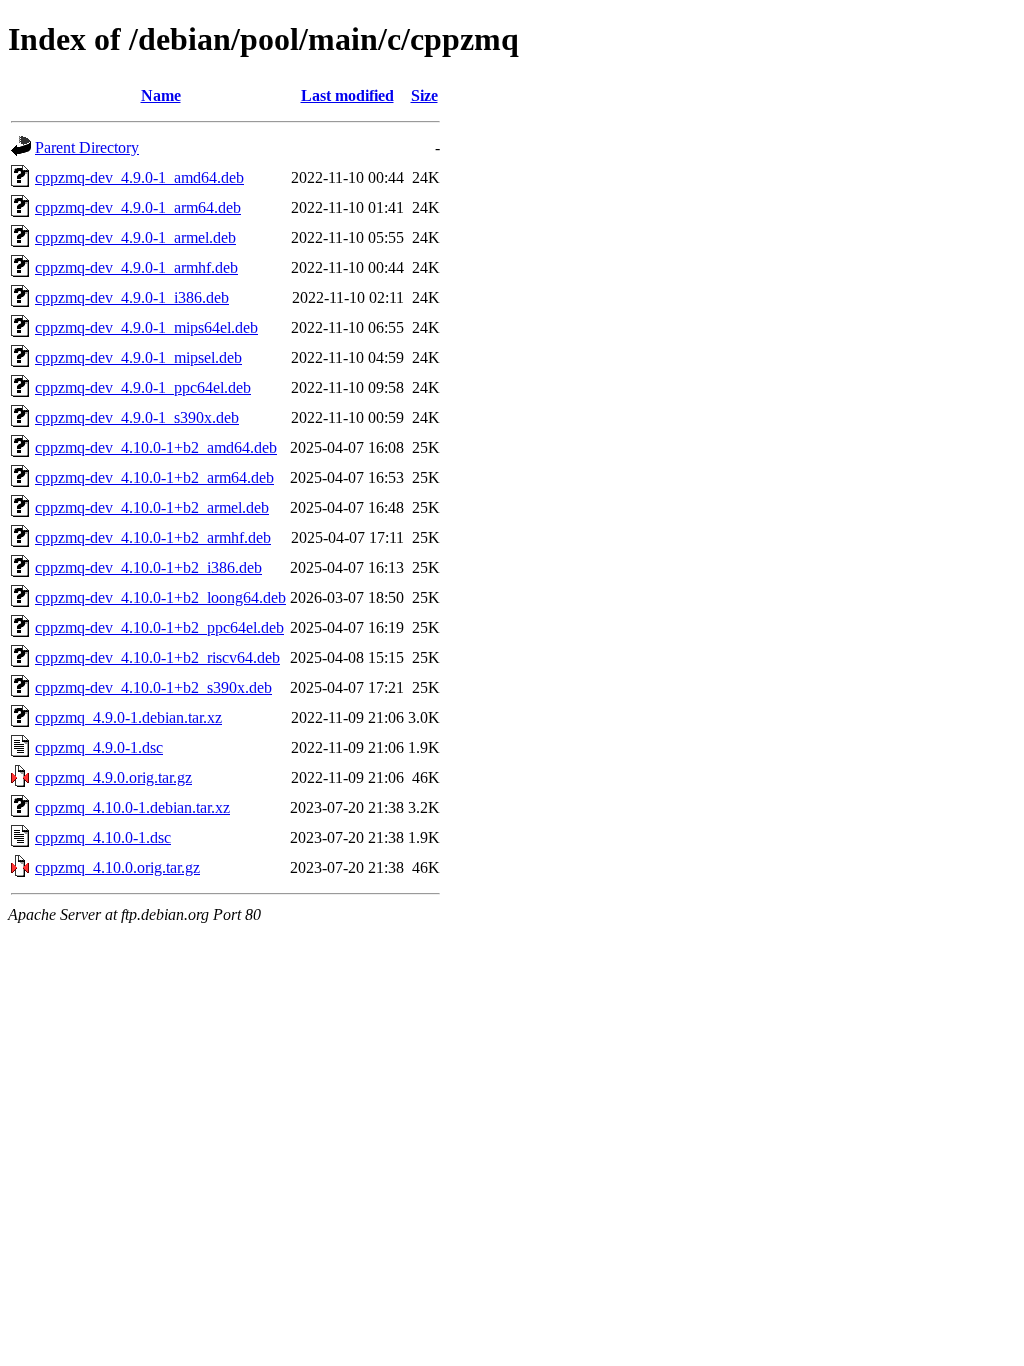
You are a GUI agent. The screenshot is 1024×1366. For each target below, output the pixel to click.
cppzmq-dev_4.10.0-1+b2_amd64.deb (156, 447)
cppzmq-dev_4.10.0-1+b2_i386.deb (148, 567)
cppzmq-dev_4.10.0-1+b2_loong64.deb (160, 597)
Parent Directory (87, 147)
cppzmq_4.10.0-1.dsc (103, 837)
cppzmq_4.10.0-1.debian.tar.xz (132, 807)
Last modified (347, 95)
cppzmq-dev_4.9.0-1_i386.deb (132, 297)
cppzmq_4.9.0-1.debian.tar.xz (128, 717)
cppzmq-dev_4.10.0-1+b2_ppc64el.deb (159, 627)
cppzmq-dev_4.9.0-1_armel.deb (135, 237)
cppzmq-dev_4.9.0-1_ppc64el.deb (143, 387)
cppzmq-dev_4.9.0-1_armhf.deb (136, 267)
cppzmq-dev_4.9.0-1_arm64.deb (138, 207)
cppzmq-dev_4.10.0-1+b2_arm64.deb (154, 477)
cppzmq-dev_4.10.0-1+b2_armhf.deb (153, 537)
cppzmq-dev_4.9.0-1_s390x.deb (137, 417)
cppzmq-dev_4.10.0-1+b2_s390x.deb (153, 687)
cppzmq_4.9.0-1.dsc (99, 747)
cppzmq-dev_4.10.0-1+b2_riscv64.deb (157, 657)
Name (161, 95)
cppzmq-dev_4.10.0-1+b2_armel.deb (152, 507)
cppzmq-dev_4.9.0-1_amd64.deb (139, 177)
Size (424, 95)
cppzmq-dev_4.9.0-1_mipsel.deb (138, 357)
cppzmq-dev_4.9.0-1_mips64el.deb (146, 327)
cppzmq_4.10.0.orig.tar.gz (117, 867)
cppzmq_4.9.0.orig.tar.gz (113, 777)
